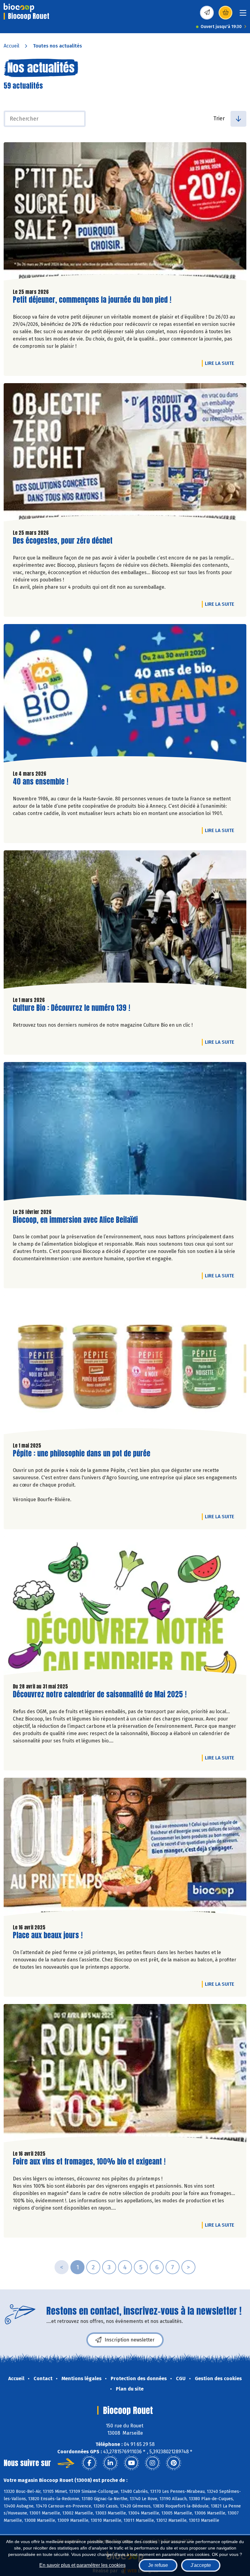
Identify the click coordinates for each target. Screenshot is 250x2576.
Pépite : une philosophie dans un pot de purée (82, 1454)
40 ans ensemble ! (41, 782)
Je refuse (158, 2565)
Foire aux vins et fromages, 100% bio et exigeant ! (89, 2162)
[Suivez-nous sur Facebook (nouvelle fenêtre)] (89, 2463)
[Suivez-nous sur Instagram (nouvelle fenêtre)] (152, 2463)
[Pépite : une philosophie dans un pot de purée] (125, 1366)
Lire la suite (221, 363)
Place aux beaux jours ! (48, 1935)
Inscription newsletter (130, 2340)
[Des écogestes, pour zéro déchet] (125, 454)
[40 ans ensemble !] (125, 695)
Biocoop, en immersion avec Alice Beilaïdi (75, 1220)
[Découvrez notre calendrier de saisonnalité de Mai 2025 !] (125, 1607)
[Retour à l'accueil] (19, 8)
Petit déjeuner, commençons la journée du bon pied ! (92, 300)
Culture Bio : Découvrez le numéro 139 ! (71, 1008)
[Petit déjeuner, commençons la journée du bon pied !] (125, 213)
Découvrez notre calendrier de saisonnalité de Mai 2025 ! (100, 1694)
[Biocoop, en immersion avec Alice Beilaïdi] (125, 1133)
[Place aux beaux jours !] (125, 1848)
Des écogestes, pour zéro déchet (63, 541)
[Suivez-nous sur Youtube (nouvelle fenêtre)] (131, 2463)
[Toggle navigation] (243, 15)
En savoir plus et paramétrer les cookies (82, 2565)
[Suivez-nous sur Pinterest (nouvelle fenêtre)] (173, 2463)
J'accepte (201, 2565)
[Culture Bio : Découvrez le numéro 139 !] (125, 921)
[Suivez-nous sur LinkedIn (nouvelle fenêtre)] (110, 2463)
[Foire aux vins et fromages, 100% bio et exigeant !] (125, 2075)
